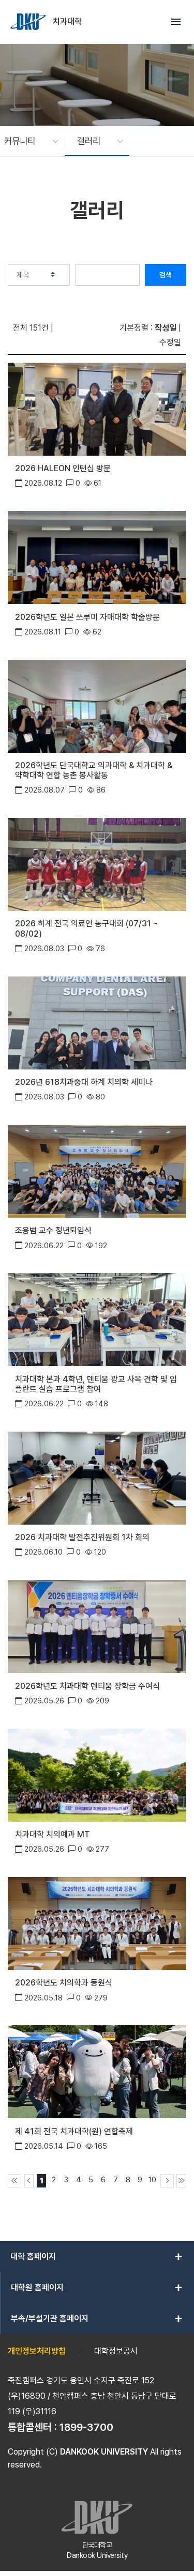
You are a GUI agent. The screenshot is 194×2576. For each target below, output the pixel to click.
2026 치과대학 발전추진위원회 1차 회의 (82, 1537)
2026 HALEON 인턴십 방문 (63, 468)
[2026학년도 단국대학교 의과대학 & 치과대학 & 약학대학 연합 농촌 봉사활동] (97, 705)
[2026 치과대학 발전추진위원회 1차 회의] (97, 1477)
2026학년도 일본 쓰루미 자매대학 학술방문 (87, 617)
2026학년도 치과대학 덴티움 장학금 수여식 (87, 1686)
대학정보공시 (116, 2351)
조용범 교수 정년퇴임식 (53, 1230)
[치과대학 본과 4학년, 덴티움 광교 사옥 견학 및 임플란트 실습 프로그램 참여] (97, 1319)
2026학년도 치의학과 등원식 (64, 1983)
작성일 (166, 328)
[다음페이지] (167, 2181)
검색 (166, 275)
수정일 (170, 342)
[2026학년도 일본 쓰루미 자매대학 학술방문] (97, 557)
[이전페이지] (29, 2181)
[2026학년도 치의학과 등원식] (97, 1923)
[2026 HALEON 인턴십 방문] (97, 408)
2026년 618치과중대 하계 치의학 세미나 (84, 1082)
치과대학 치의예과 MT (53, 1834)
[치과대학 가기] (29, 22)
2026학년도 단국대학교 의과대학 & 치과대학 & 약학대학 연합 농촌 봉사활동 (94, 770)
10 (152, 2179)
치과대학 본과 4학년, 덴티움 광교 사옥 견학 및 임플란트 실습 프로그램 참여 (96, 1384)
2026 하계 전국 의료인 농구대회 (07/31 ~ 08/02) (87, 928)
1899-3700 (86, 2427)
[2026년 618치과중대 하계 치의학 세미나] (97, 1022)
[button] (26, 141)
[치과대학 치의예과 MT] (97, 1774)
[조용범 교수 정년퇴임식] (97, 1170)
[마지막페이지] (181, 2181)
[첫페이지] (14, 2181)
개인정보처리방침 (37, 2351)
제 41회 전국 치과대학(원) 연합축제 (74, 2131)
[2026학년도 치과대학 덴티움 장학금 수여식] (97, 1626)
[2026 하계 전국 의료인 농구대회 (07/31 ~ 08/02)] (97, 864)
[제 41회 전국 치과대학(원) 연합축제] (97, 2071)
